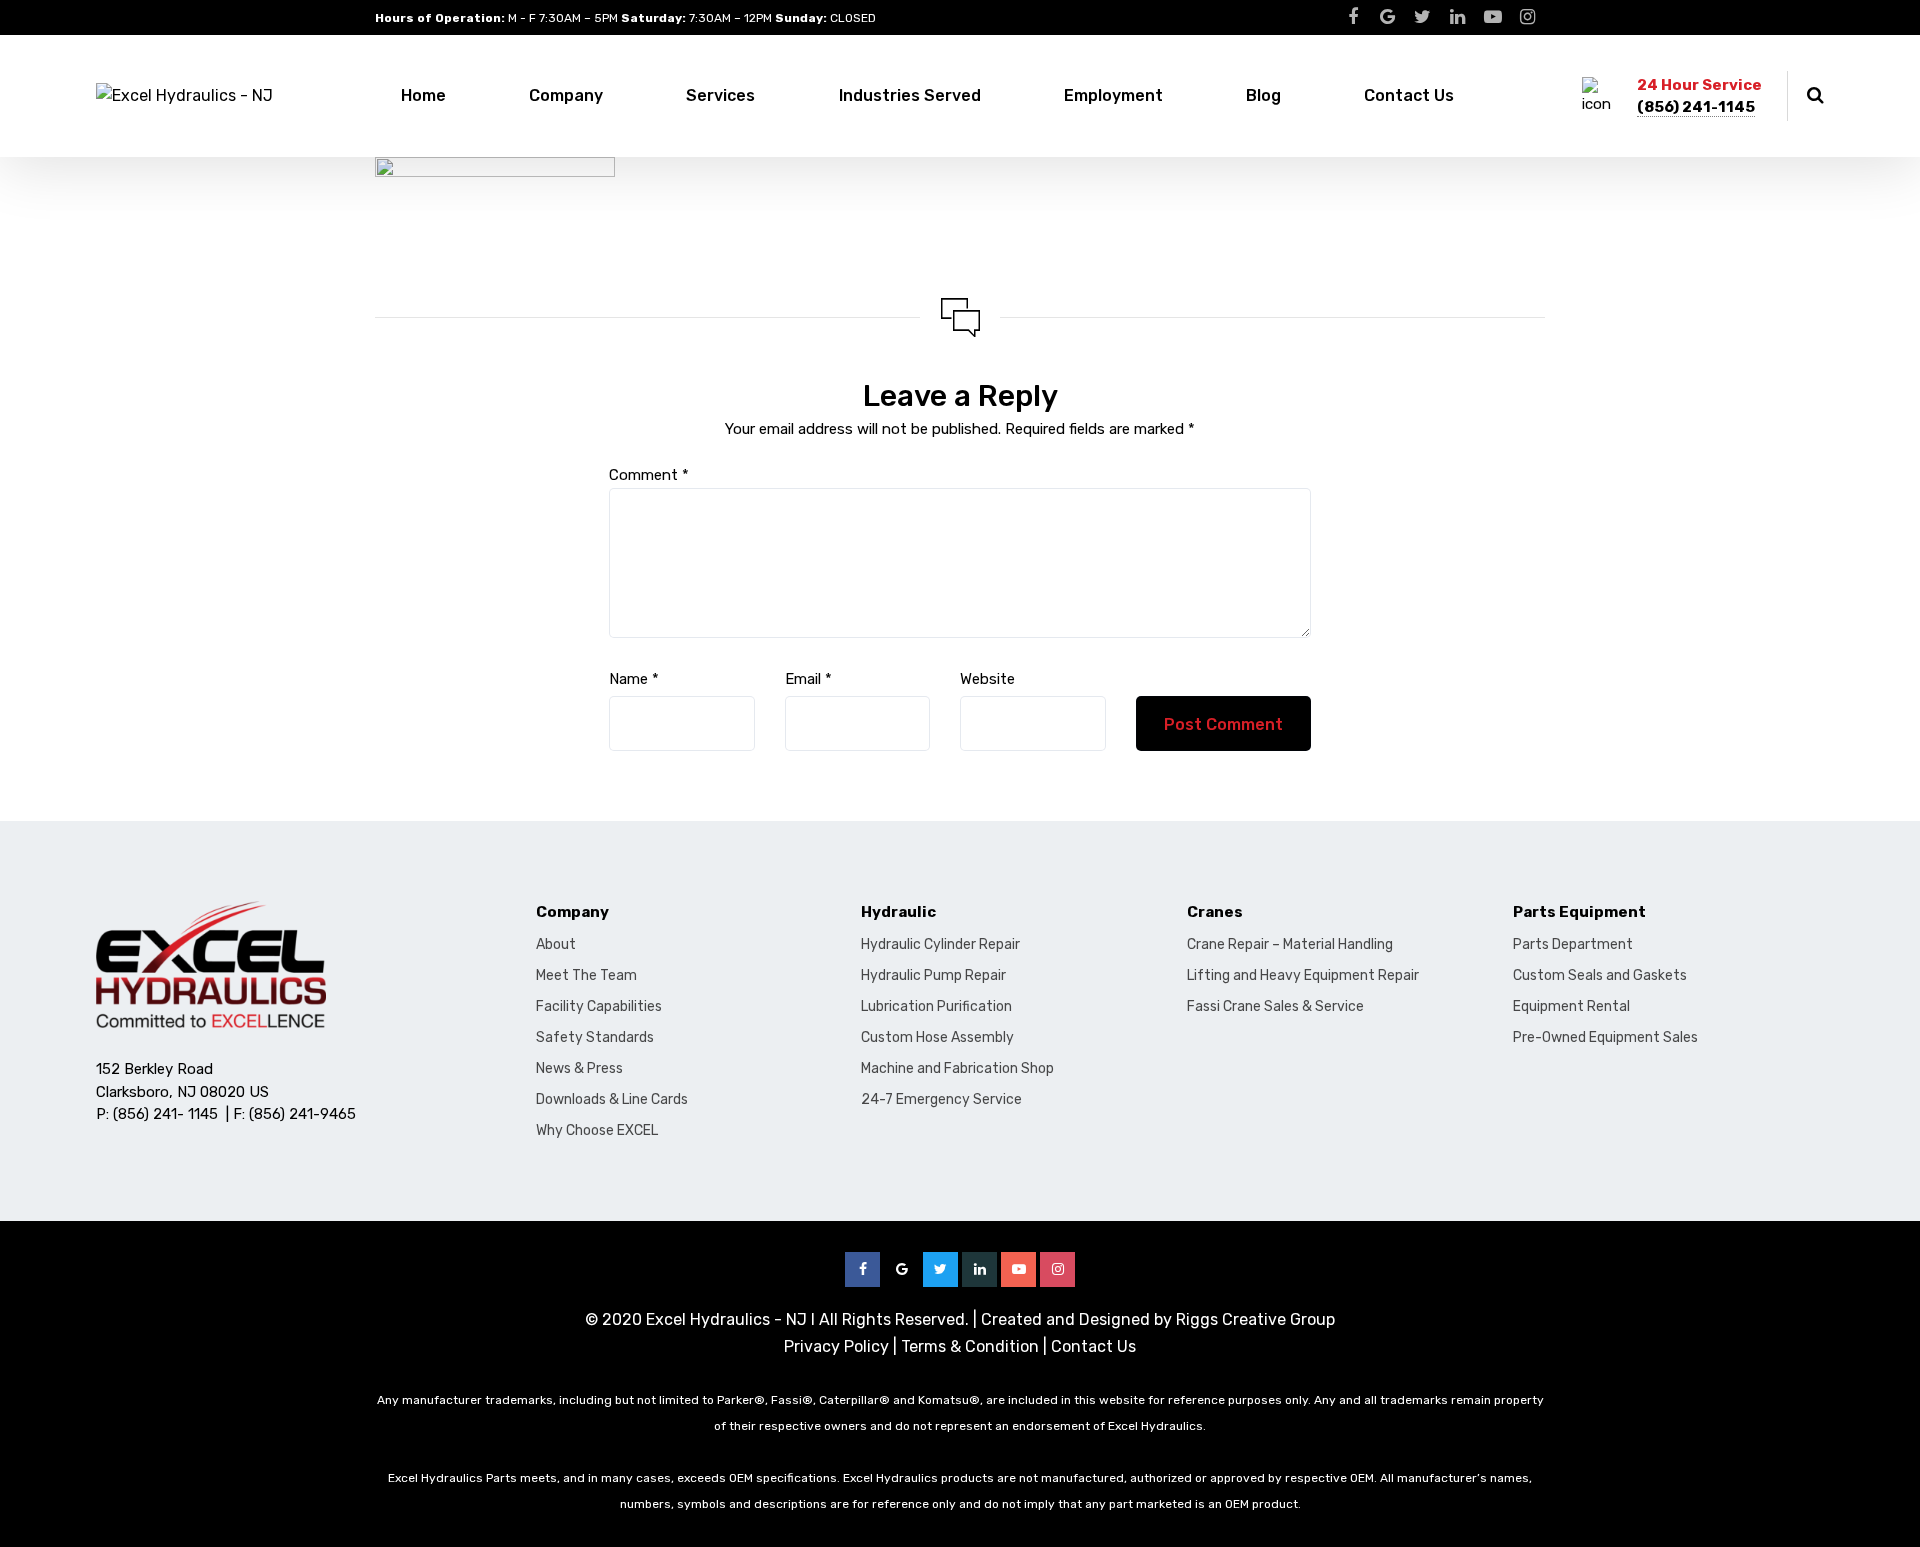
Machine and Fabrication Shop (957, 1068)
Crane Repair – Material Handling (1290, 944)
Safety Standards (595, 1037)
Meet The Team (586, 975)
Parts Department (1573, 944)
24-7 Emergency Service (941, 1099)
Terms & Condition (970, 1346)
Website (987, 679)
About (556, 944)
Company (566, 95)
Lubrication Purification (936, 1006)
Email (808, 679)
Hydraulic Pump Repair (933, 975)
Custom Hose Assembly (937, 1037)
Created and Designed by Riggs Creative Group (1158, 1319)
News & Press (579, 1068)
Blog (1263, 95)
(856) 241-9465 (302, 1114)
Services (720, 95)
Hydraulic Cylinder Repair (940, 944)
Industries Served (910, 95)
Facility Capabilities (599, 1006)
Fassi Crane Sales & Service (1275, 1006)
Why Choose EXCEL (597, 1130)
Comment (649, 475)
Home (423, 95)
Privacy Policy (836, 1346)
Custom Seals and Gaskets (1600, 975)
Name (634, 679)
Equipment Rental (1571, 1006)
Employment (1113, 95)
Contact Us (1409, 95)
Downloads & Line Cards (612, 1099)
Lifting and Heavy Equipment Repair (1303, 975)
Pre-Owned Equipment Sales (1605, 1037)
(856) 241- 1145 (165, 1114)
